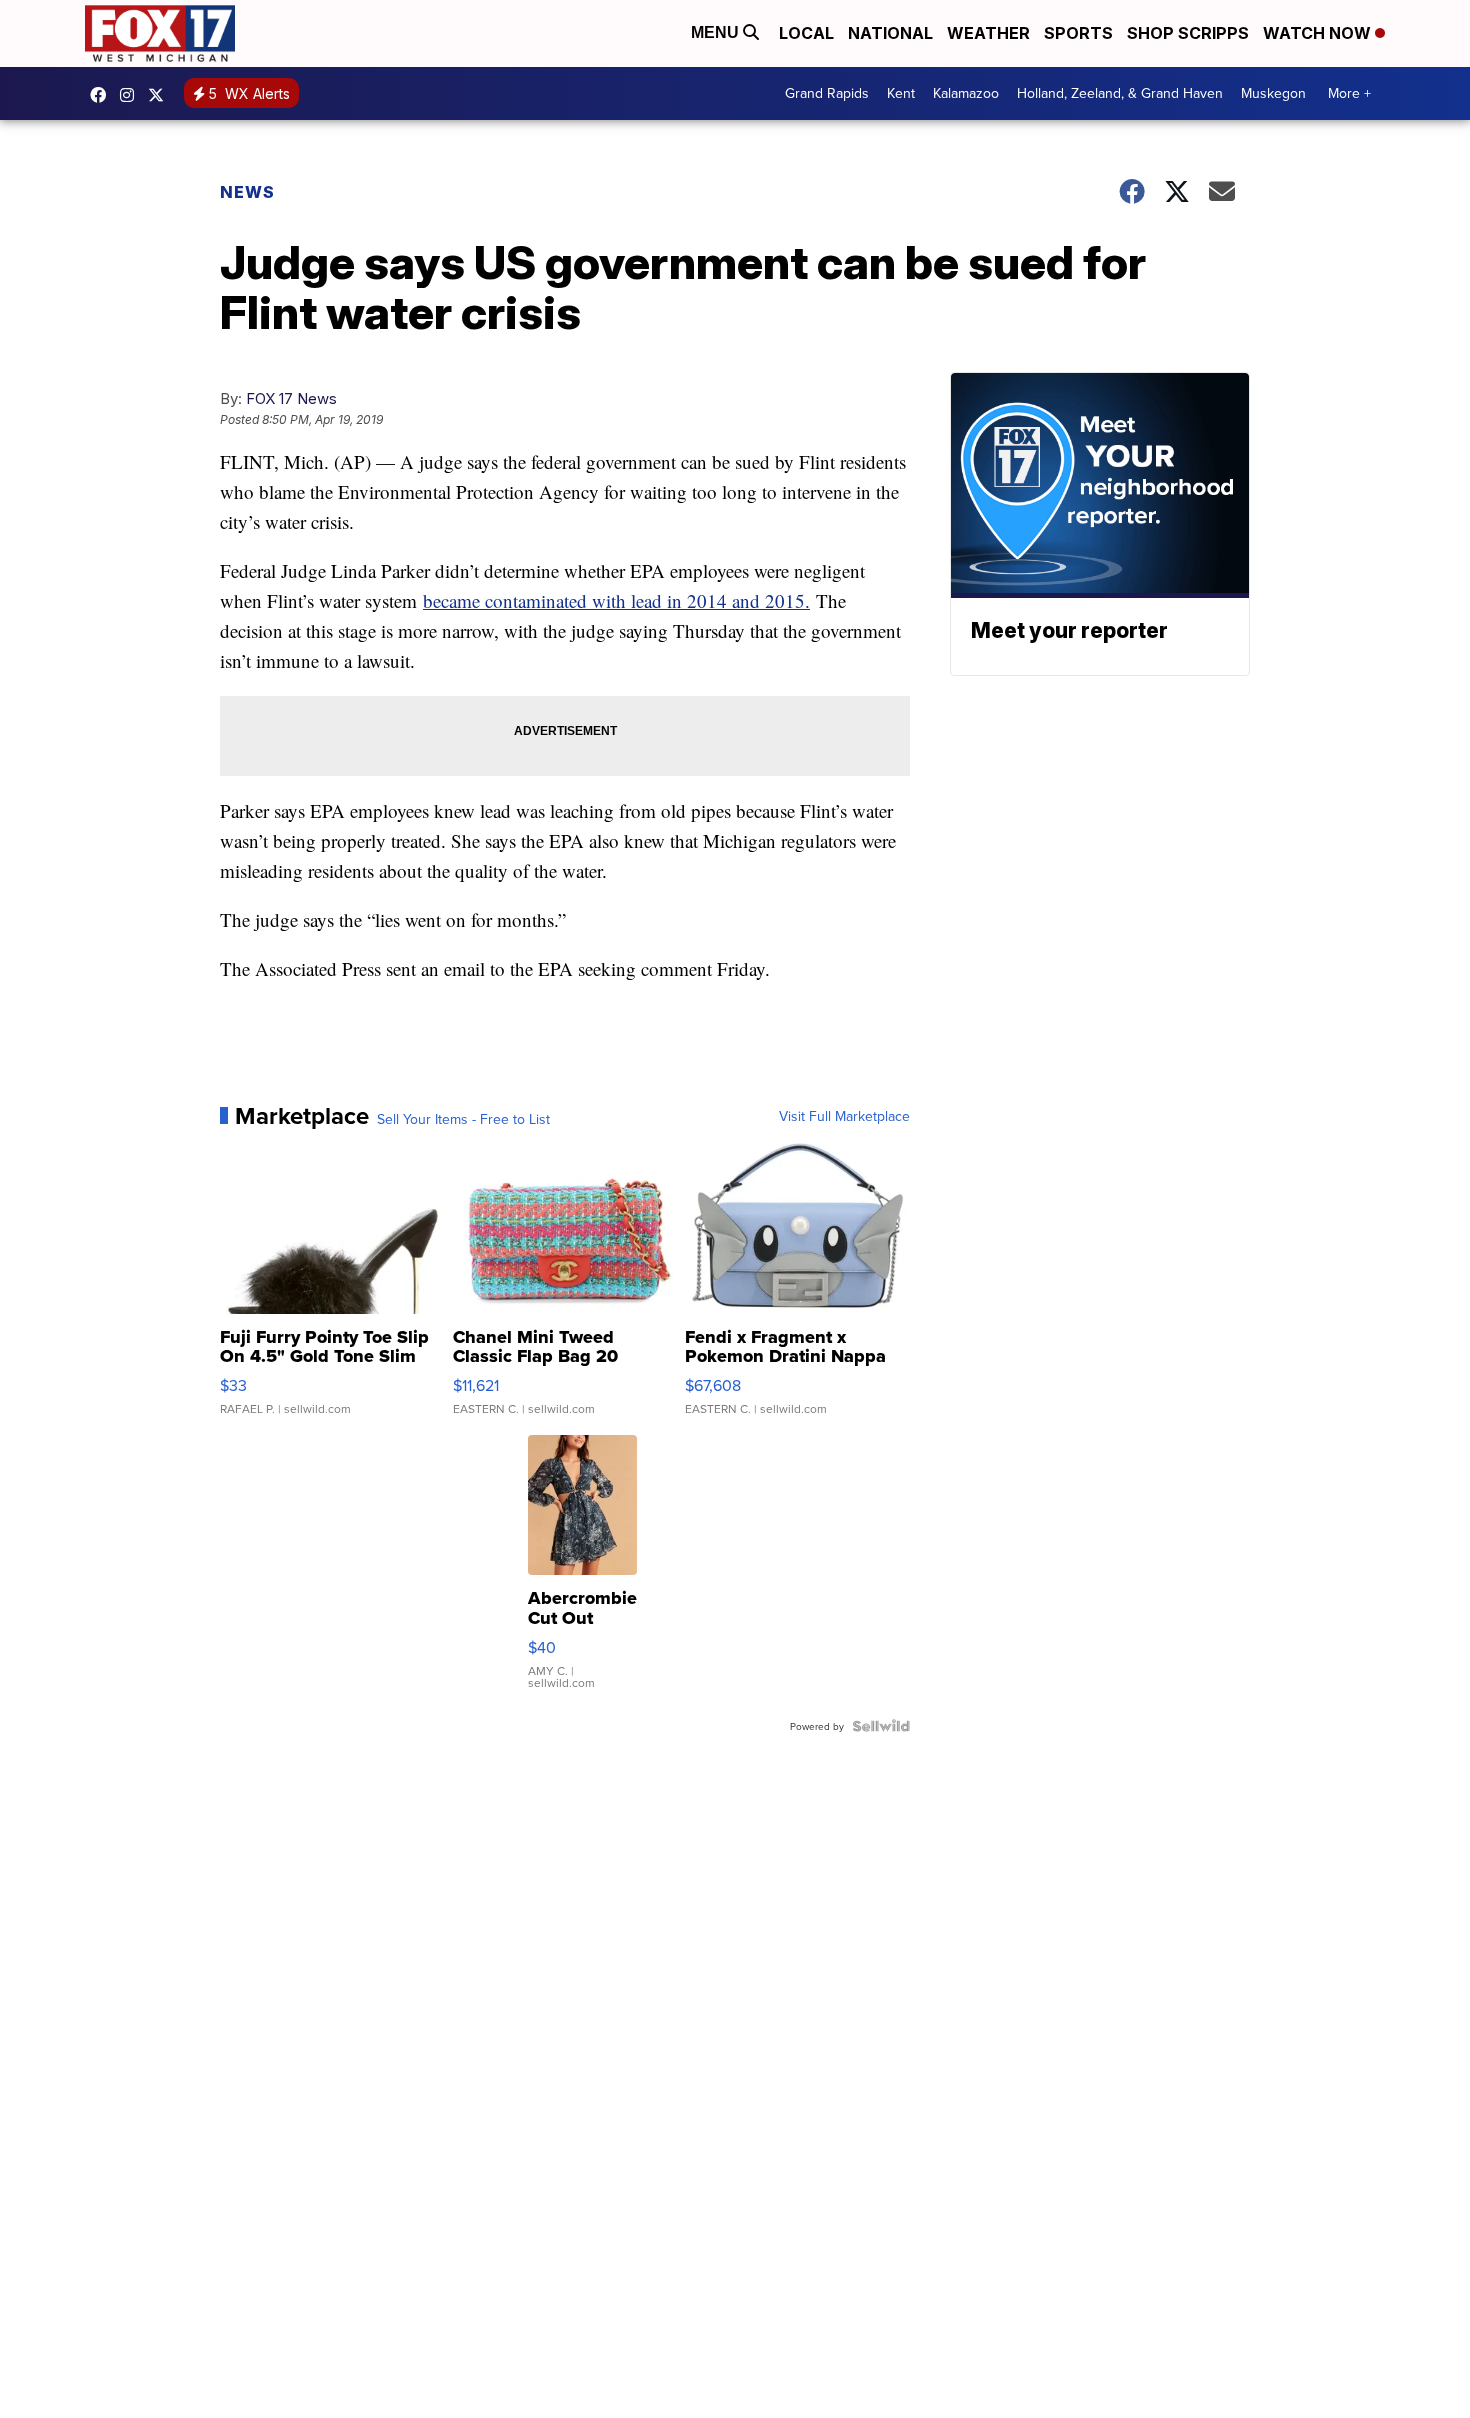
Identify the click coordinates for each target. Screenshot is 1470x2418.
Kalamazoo (966, 93)
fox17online (103, 95)
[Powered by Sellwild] (881, 1726)
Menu (717, 32)
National (890, 33)
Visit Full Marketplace (844, 1116)
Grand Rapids (827, 93)
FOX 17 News (291, 398)
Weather (988, 33)
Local (806, 33)
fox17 (161, 95)
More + (1349, 93)
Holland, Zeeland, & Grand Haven (1120, 93)
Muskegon (1273, 93)
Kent (901, 93)
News (247, 192)
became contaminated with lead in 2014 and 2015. (616, 600)
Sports (1078, 33)
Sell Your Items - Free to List (463, 1119)
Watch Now (1319, 33)
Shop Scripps (1188, 33)
